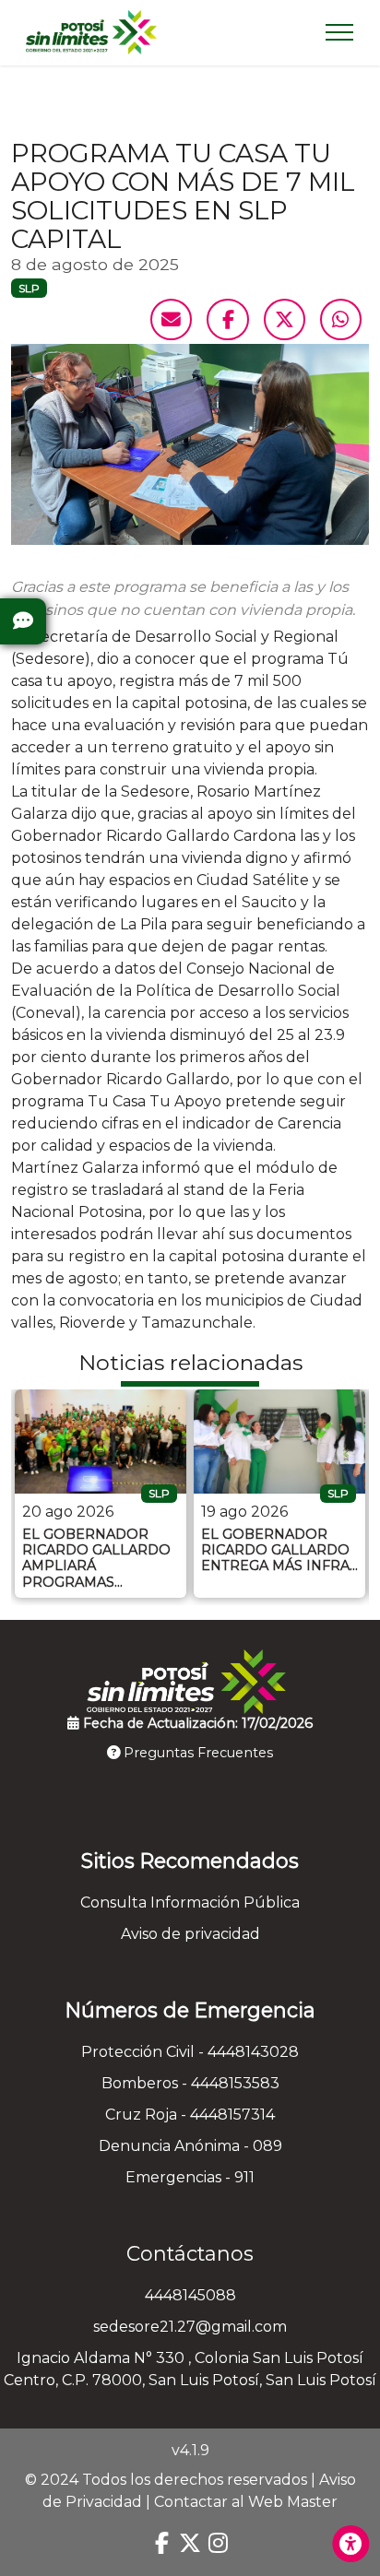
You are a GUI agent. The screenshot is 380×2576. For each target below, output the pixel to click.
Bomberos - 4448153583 (190, 2083)
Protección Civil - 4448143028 (190, 2052)
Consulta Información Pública (190, 1902)
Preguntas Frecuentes (196, 1753)
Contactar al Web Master (246, 2502)
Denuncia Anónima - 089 (190, 2146)
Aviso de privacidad (190, 1934)
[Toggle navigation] (340, 32)
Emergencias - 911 (190, 2177)
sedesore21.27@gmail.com (190, 2327)
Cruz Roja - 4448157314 (190, 2115)
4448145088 (190, 2295)
